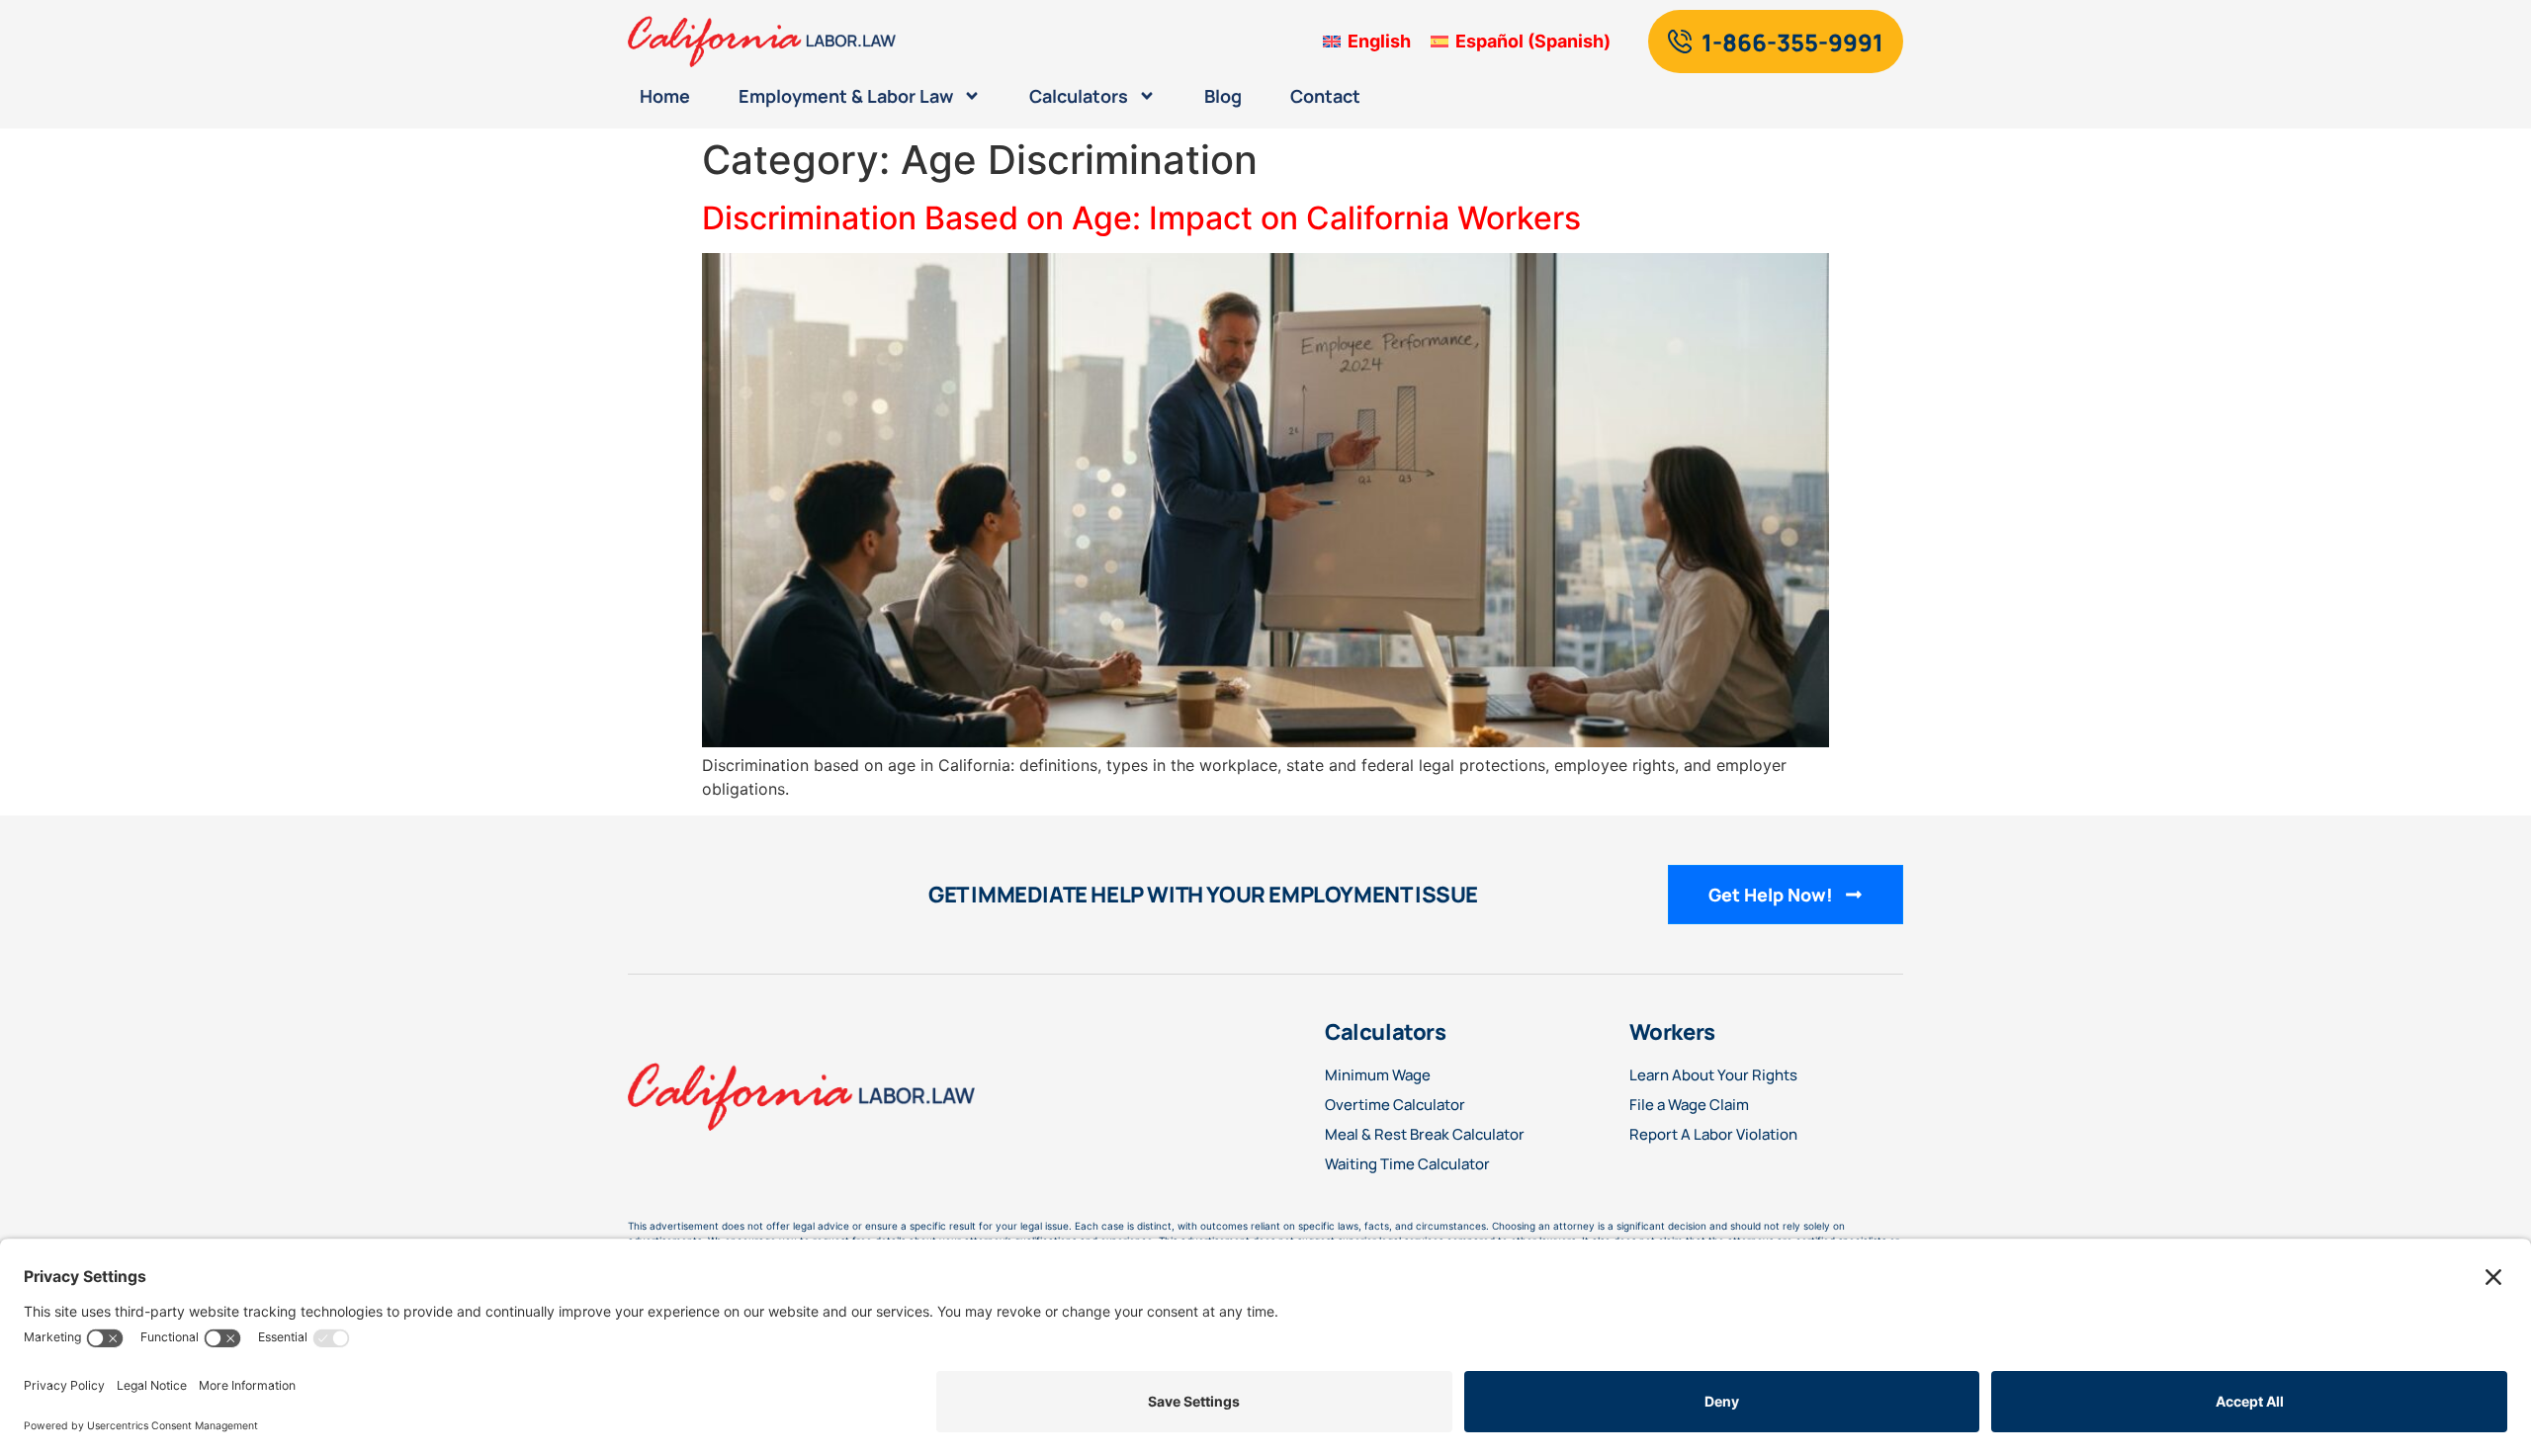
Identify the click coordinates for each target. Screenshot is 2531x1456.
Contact (1325, 96)
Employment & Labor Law (846, 96)
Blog (1223, 96)
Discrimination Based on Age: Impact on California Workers (1141, 218)
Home (665, 96)
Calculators (1079, 96)
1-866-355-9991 (1792, 42)
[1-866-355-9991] (1680, 42)
